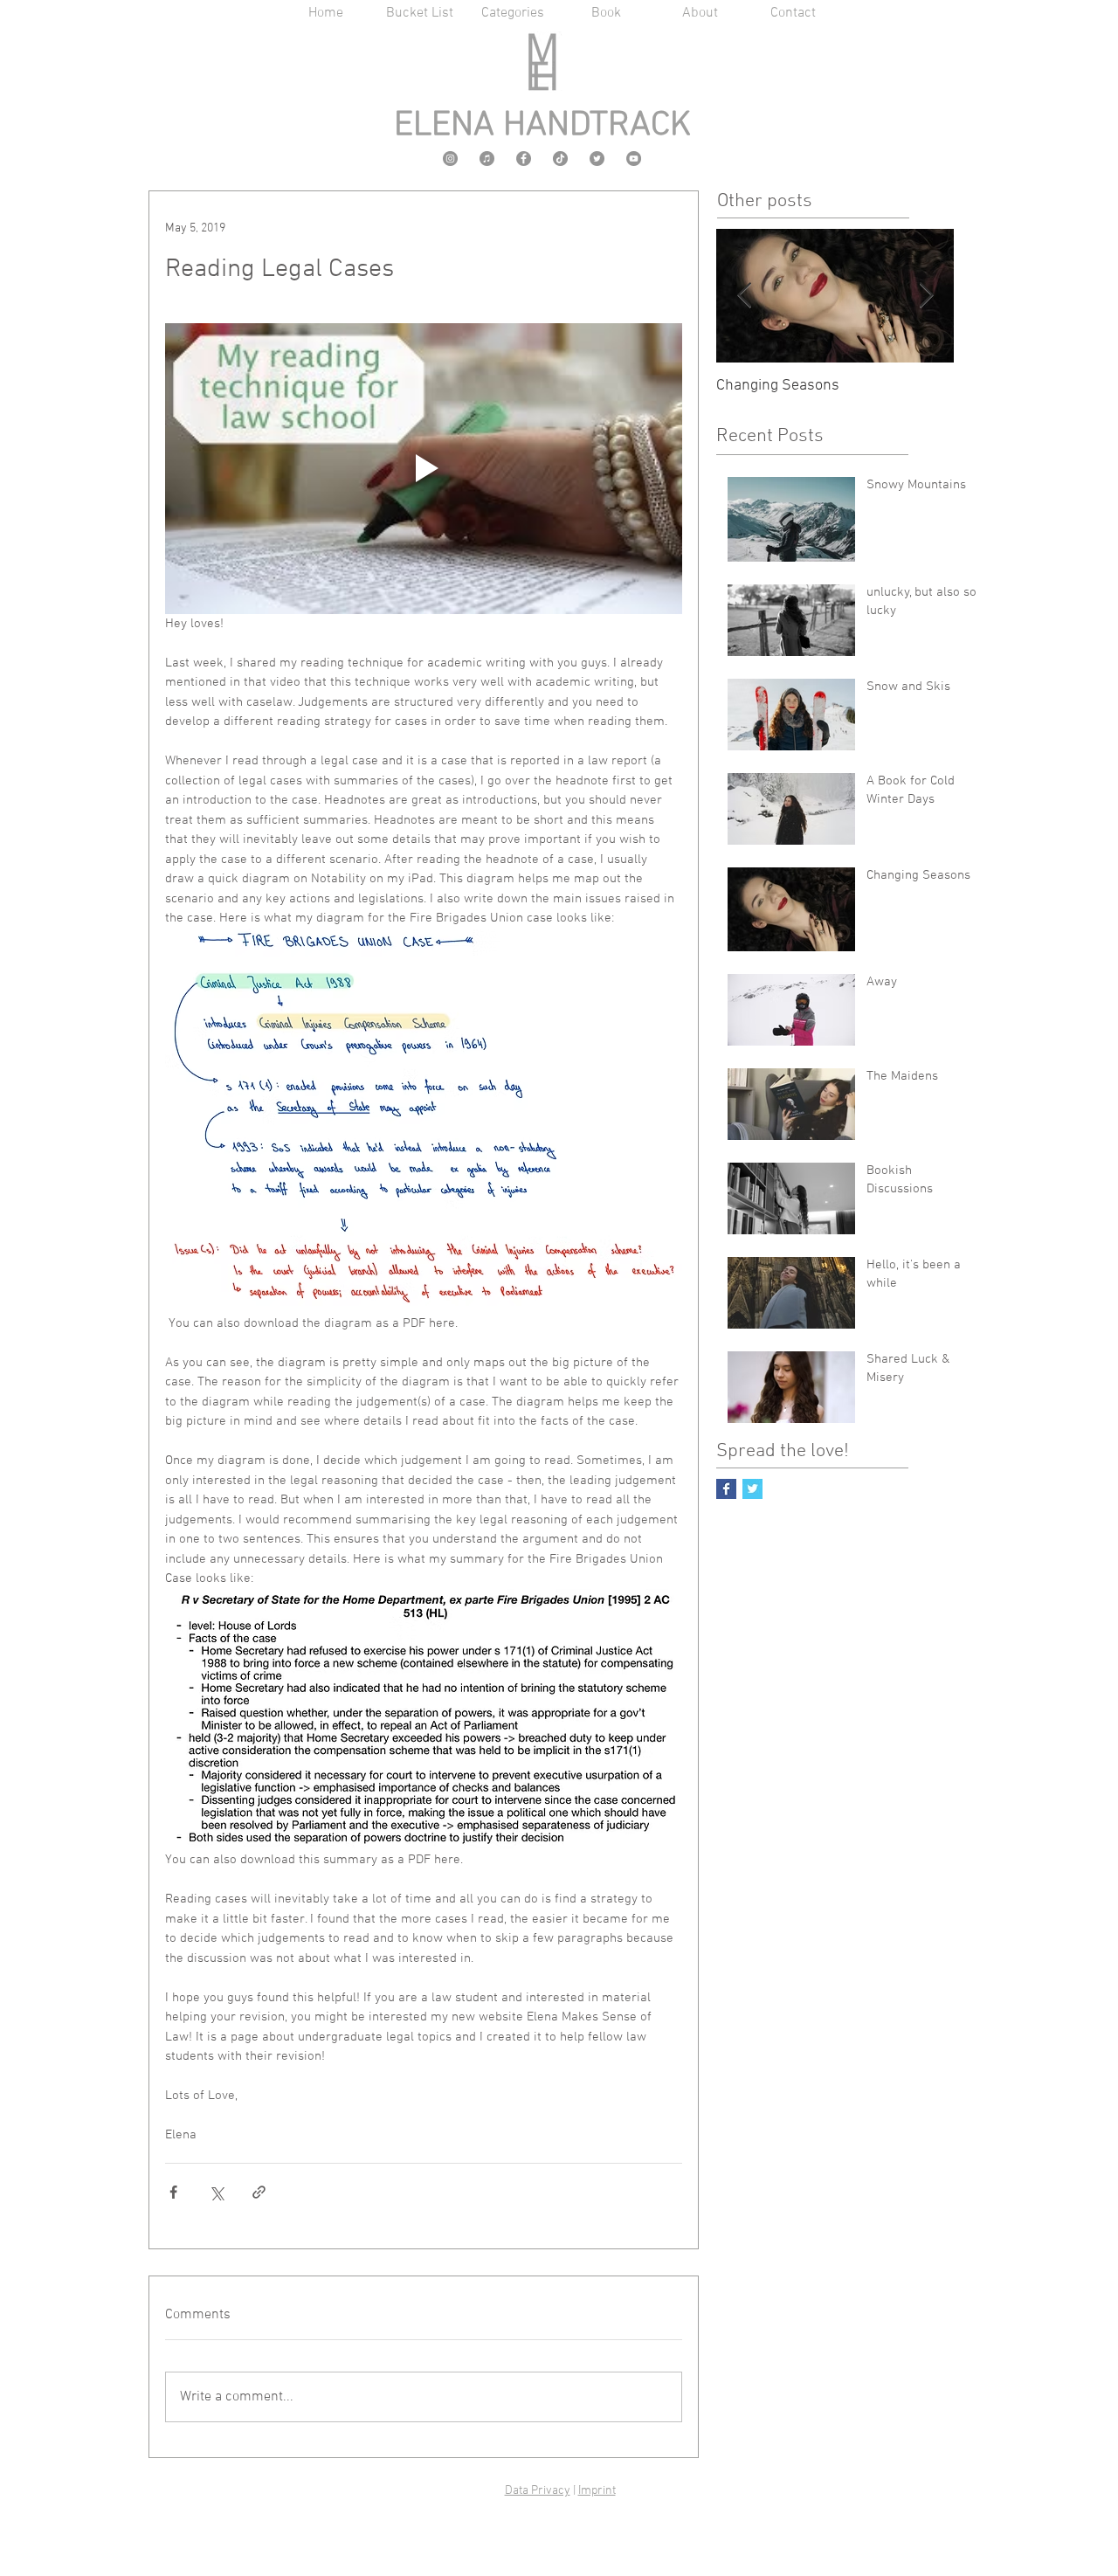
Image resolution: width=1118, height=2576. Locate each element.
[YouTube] (634, 159)
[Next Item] (926, 296)
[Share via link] (259, 2192)
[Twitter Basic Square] (752, 1489)
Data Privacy (538, 2491)
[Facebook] (524, 159)
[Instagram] (450, 159)
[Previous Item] (744, 296)
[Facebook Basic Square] (726, 1489)
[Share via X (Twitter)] (216, 2192)
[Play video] (424, 469)
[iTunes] (487, 159)
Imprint (597, 2491)
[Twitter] (597, 159)
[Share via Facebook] (173, 2192)
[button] (513, 14)
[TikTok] (560, 159)
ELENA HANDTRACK (542, 126)
